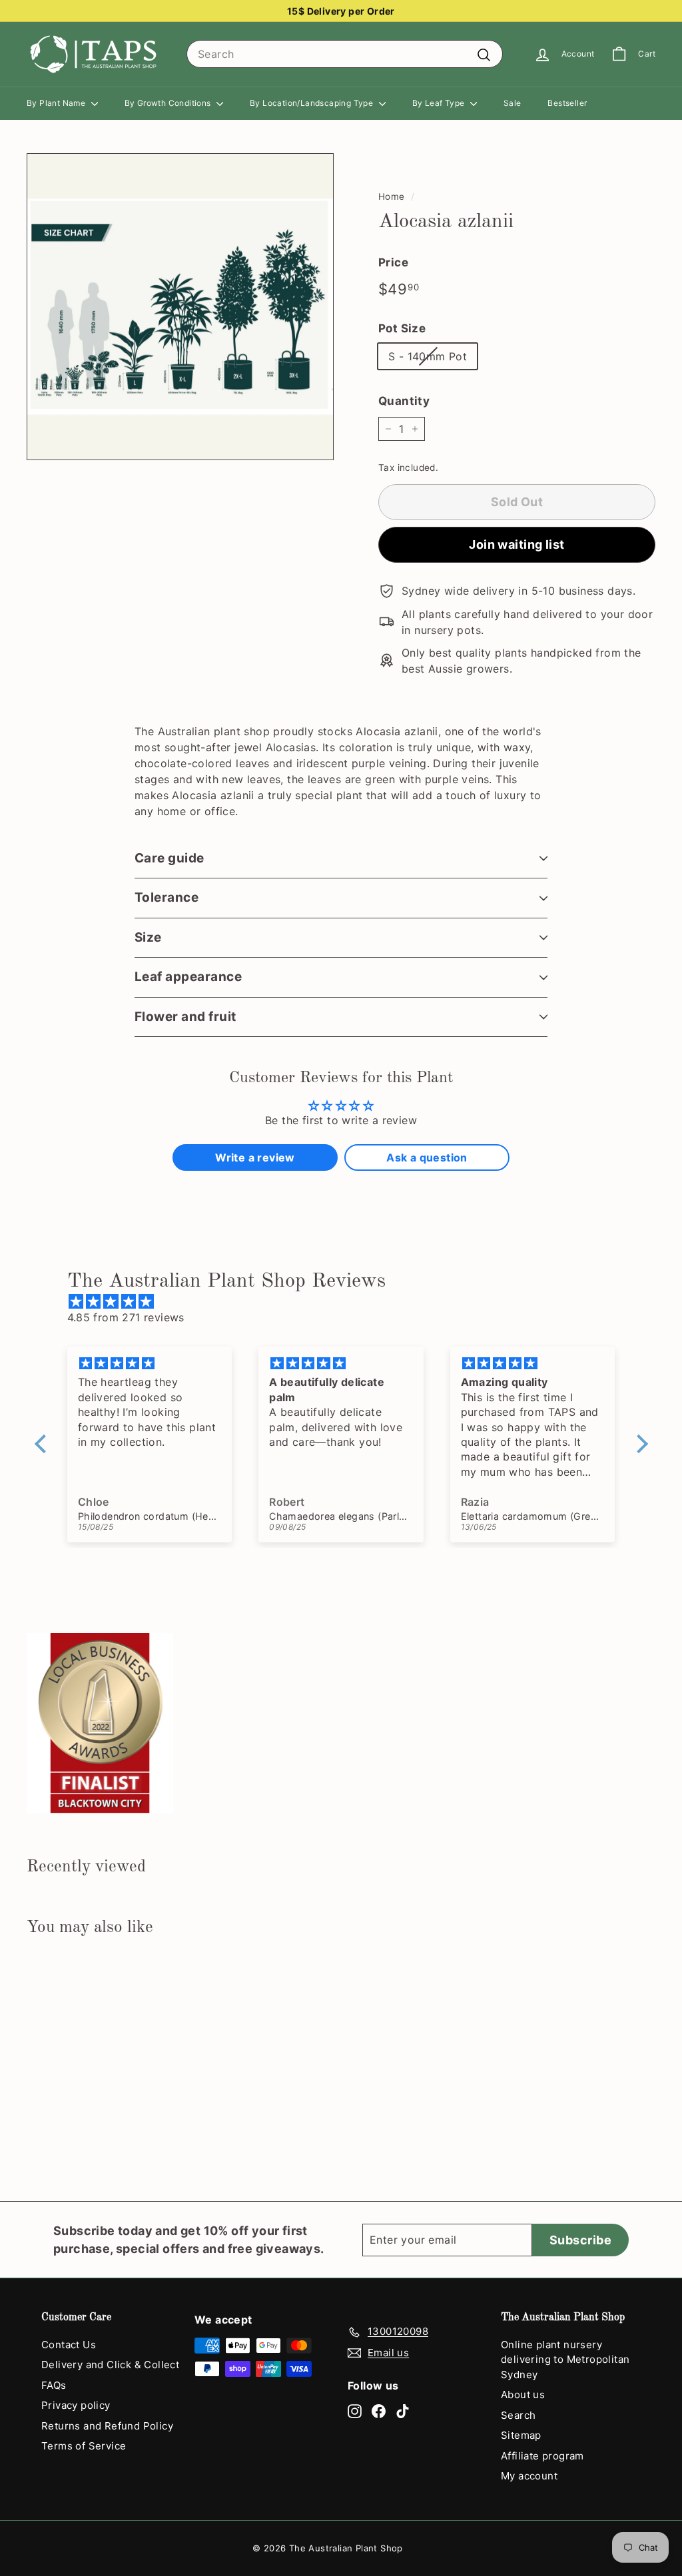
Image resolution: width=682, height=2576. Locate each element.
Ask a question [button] (427, 1157)
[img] (348, 1301)
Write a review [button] (255, 1157)
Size (148, 937)
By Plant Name (57, 103)
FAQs (54, 2385)
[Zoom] (180, 307)
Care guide (170, 858)
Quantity (404, 401)
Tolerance (167, 897)
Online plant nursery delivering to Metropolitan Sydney (565, 2360)
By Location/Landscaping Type (313, 103)
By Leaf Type (440, 103)
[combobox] (345, 54)
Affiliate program (542, 2456)
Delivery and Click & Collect (110, 2365)
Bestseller (567, 103)
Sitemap (521, 2435)
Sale (512, 103)
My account (529, 2476)
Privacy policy (76, 2405)
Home (392, 196)
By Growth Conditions (169, 103)
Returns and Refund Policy (107, 2426)
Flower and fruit (185, 1017)
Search (518, 2415)
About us (523, 2395)
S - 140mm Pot (428, 356)
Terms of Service (84, 2446)
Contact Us (69, 2345)
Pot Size (402, 328)
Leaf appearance (188, 977)
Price (393, 262)
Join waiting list (517, 544)
